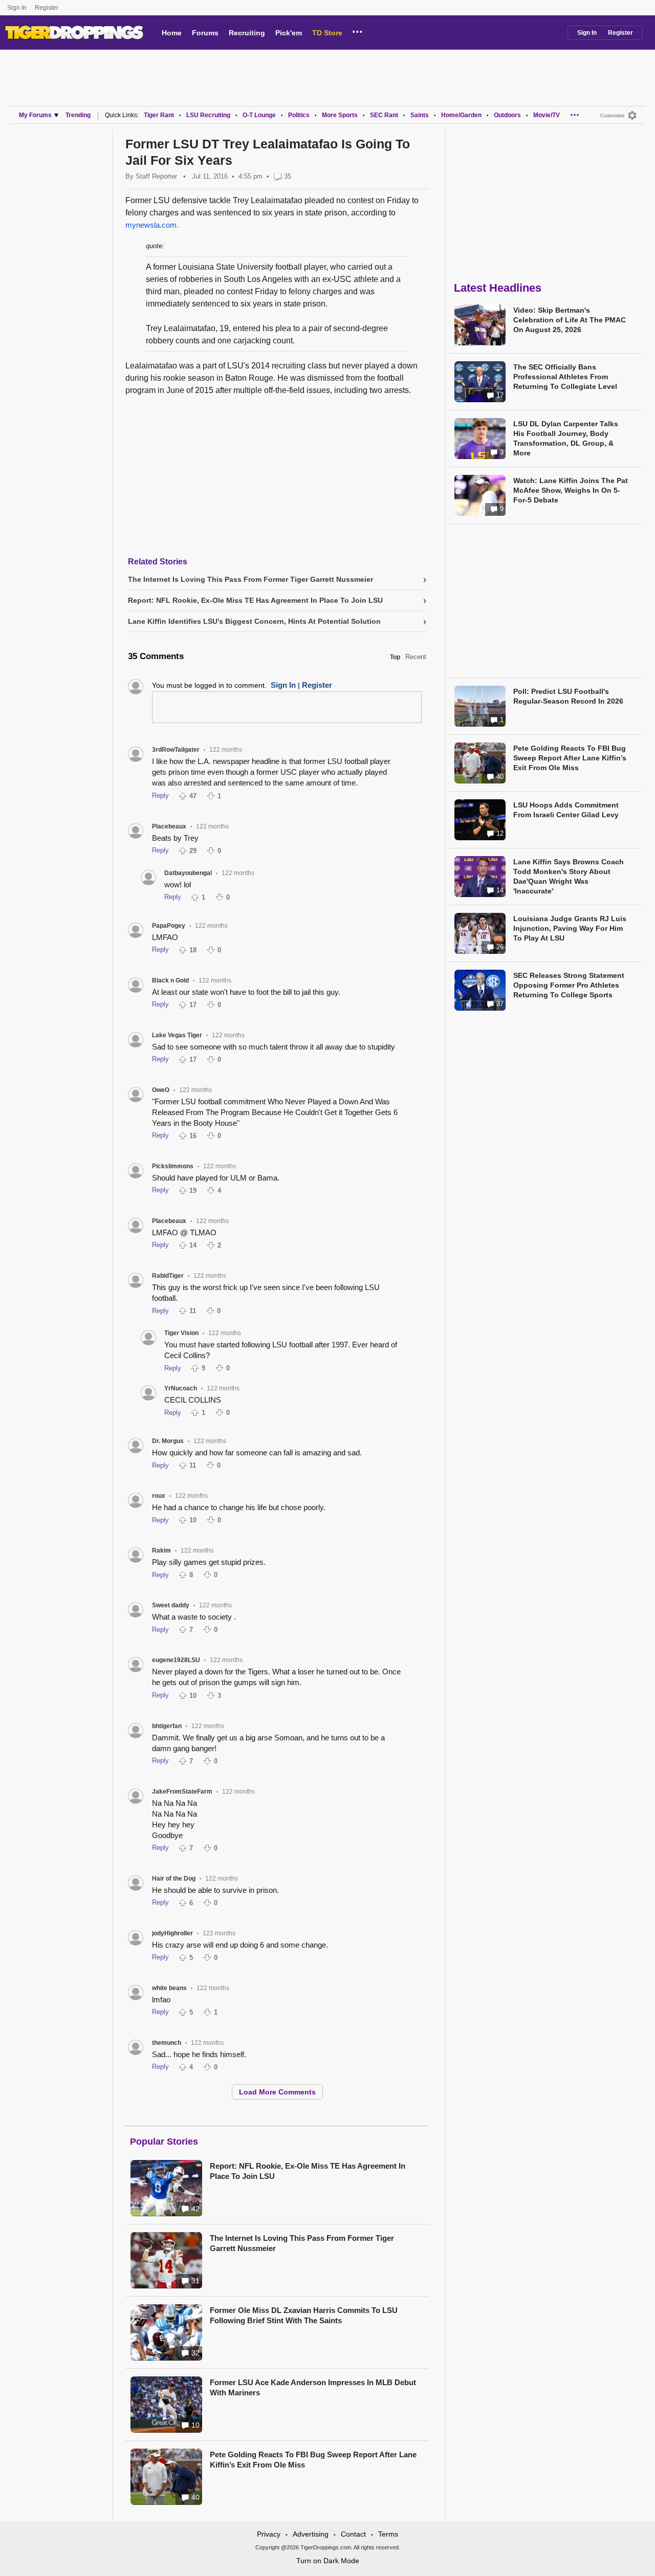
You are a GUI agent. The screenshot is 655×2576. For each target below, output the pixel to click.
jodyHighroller (172, 1933)
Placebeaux (169, 826)
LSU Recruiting (208, 115)
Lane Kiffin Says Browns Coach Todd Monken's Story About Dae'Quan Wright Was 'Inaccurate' (569, 876)
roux (159, 1496)
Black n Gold (170, 980)
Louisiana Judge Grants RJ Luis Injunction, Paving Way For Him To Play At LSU (570, 928)
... (357, 30)
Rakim (161, 1551)
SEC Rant (384, 115)
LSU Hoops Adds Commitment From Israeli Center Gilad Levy (566, 810)
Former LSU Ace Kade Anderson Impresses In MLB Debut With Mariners (313, 2387)
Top (395, 657)
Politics (299, 115)
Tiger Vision (181, 1333)
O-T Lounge (259, 115)
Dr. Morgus (168, 1441)
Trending (78, 115)
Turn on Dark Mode (328, 2561)
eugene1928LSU (176, 1660)
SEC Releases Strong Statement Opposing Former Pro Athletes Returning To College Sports (569, 985)
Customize (613, 115)
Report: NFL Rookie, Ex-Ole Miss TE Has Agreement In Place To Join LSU (308, 2171)
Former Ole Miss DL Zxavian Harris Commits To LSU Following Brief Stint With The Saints (304, 2315)
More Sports (340, 115)
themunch (167, 2043)
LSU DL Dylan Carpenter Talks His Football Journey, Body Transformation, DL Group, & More (566, 438)
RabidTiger (168, 1276)
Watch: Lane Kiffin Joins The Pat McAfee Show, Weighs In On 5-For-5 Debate (571, 490)
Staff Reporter (156, 176)
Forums (205, 33)
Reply (160, 795)
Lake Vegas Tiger (177, 1035)
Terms (388, 2534)
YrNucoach (181, 1388)
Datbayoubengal (188, 873)
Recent (416, 657)
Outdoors (507, 115)
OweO (161, 1090)
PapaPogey (169, 926)
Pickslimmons (173, 1166)
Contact (353, 2534)
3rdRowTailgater (176, 750)
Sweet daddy (171, 1605)
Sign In (17, 8)
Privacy (269, 2534)
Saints (420, 115)
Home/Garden (461, 115)
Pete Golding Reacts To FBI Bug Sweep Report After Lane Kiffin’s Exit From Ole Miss (313, 2460)
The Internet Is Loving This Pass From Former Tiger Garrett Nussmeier (302, 2243)
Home (172, 33)
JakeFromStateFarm (182, 1792)
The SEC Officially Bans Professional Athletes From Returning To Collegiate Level (565, 377)
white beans (169, 1988)
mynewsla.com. (152, 225)
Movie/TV (547, 115)
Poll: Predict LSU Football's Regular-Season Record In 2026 (568, 696)
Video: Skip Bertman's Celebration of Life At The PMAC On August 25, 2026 (570, 320)
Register (47, 8)
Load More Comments (277, 2092)
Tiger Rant (159, 115)
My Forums (35, 115)
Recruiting (247, 33)
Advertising (311, 2534)
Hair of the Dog (174, 1879)
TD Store (327, 33)
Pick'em (289, 33)
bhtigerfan (167, 1726)
